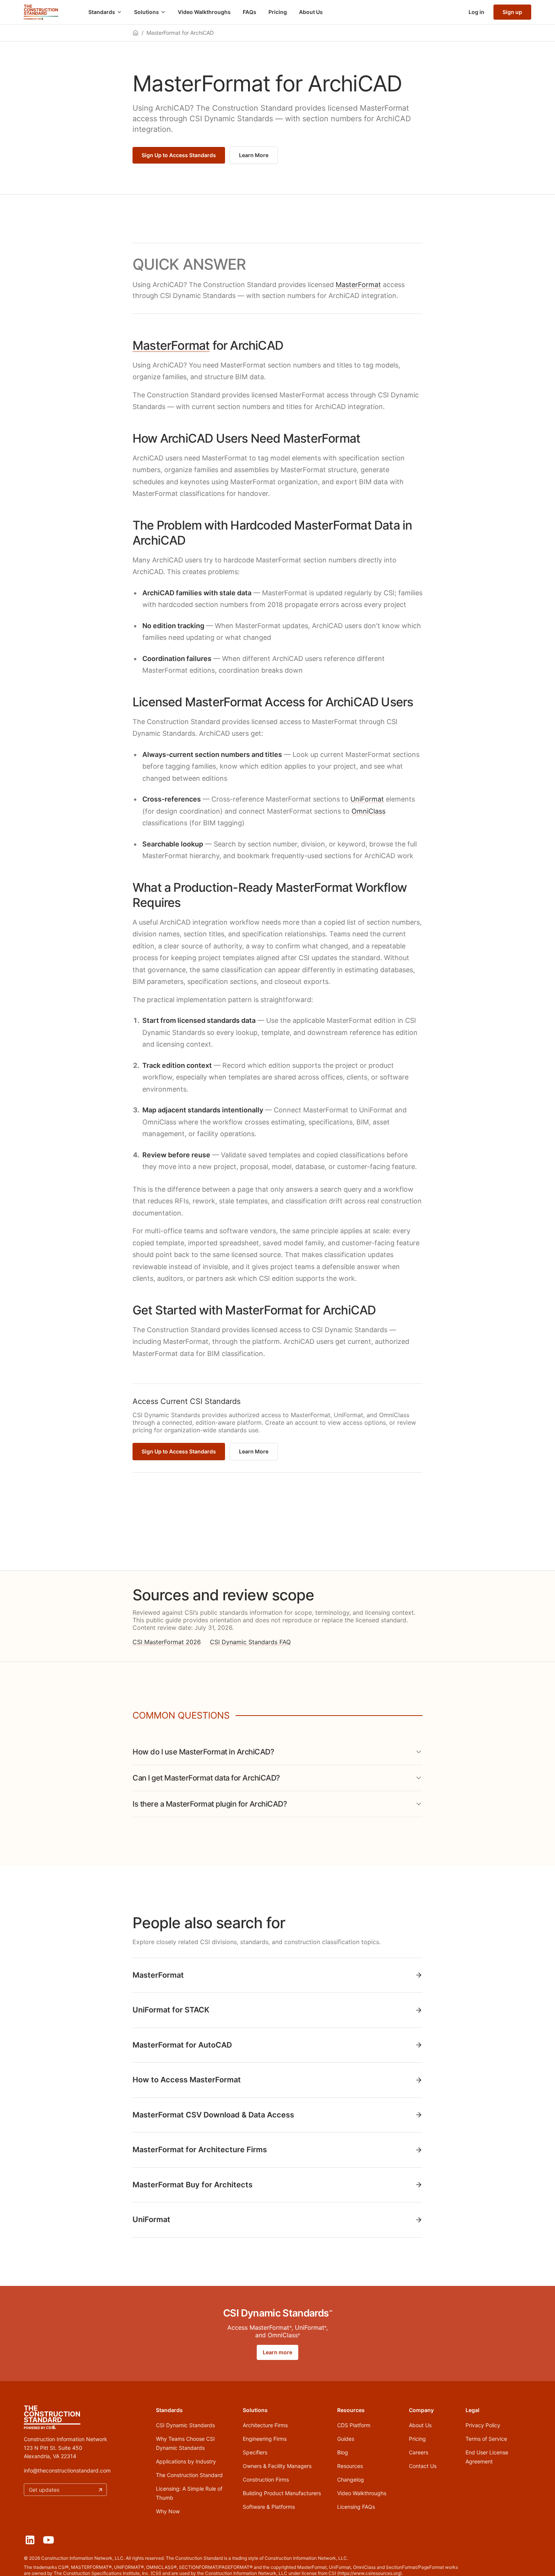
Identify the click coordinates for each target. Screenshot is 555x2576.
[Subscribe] (100, 2490)
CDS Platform (354, 2425)
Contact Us (423, 2466)
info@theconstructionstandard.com (67, 2470)
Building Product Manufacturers (282, 2493)
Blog (343, 2452)
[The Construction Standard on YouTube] (49, 2540)
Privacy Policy (483, 2425)
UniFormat (367, 799)
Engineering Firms (265, 2439)
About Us (311, 12)
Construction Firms (266, 2479)
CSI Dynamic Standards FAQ (250, 1642)
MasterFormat (358, 285)
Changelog (351, 2479)
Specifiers (255, 2452)
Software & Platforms (269, 2507)
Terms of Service (486, 2439)
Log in (476, 12)
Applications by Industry (186, 2461)
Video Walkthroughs (204, 12)
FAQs (250, 12)
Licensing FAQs (356, 2507)
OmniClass (368, 811)
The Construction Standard (189, 2475)
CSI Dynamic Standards (185, 2425)
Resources (350, 2466)
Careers (419, 2452)
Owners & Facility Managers (277, 2466)
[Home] (41, 12)
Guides (346, 2439)
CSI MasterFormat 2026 (167, 1642)
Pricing (278, 12)
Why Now (168, 2511)
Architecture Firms (265, 2425)
